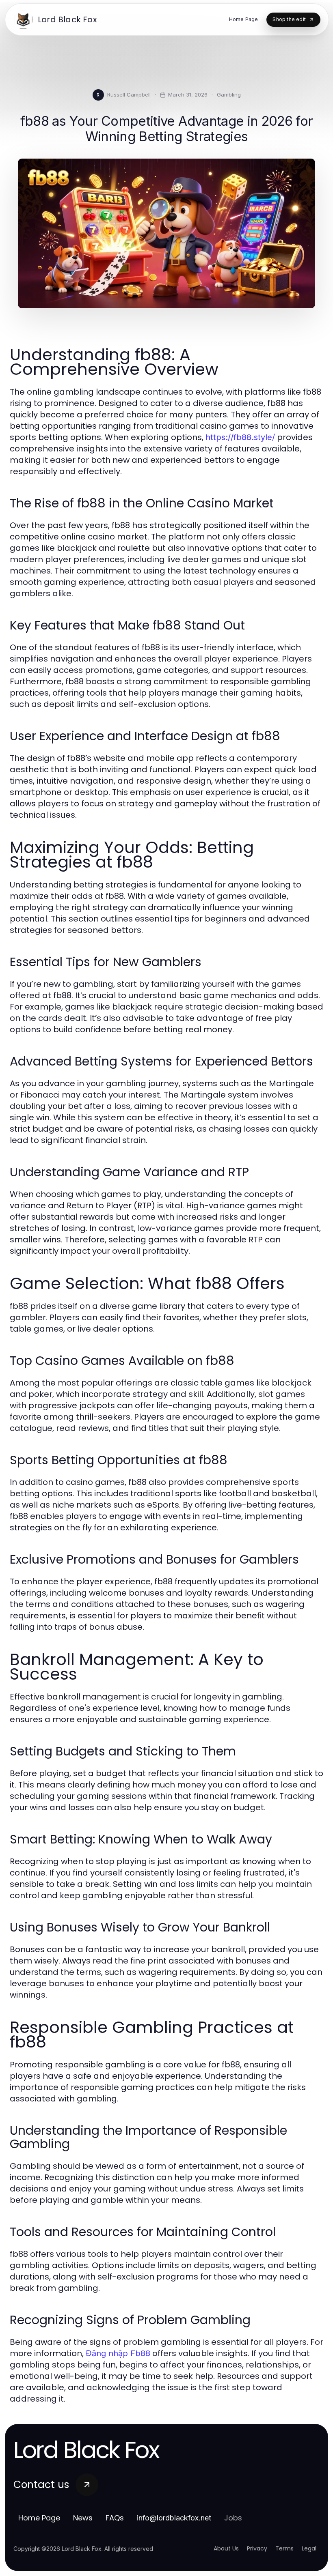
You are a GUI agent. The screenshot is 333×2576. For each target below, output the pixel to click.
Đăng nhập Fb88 (118, 2353)
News (83, 2518)
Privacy (257, 2548)
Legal (309, 2548)
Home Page (39, 2518)
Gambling (229, 95)
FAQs (115, 2518)
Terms (284, 2548)
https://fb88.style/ (240, 437)
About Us (226, 2548)
